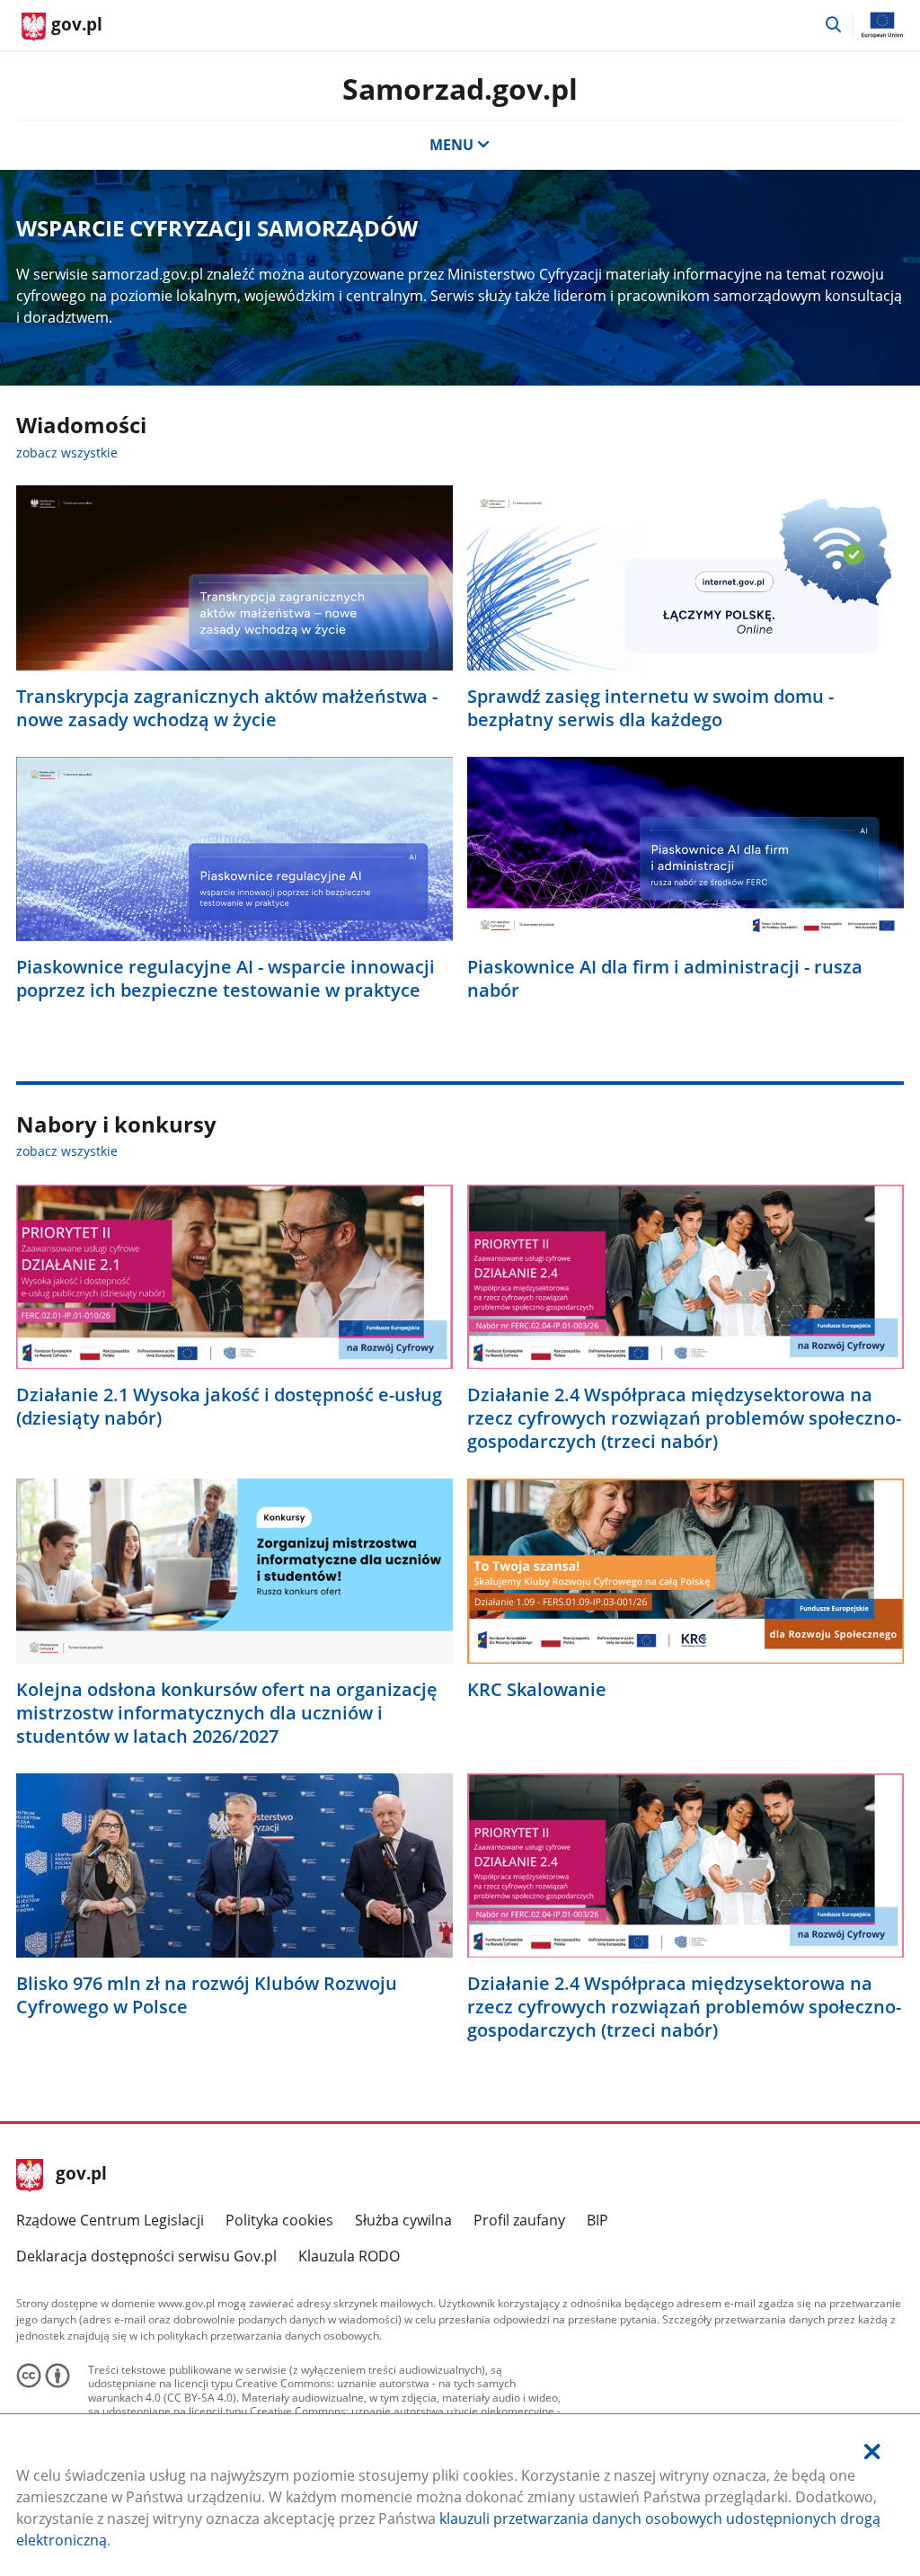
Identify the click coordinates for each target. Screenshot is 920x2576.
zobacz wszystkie (67, 453)
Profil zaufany (519, 2220)
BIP (597, 2220)
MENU (451, 145)
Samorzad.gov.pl (460, 89)
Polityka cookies (279, 2220)
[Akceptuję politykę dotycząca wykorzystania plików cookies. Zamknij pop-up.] (872, 2452)
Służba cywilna (403, 2220)
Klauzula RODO (349, 2256)
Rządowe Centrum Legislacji (110, 2220)
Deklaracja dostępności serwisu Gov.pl (146, 2256)
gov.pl (81, 2175)
